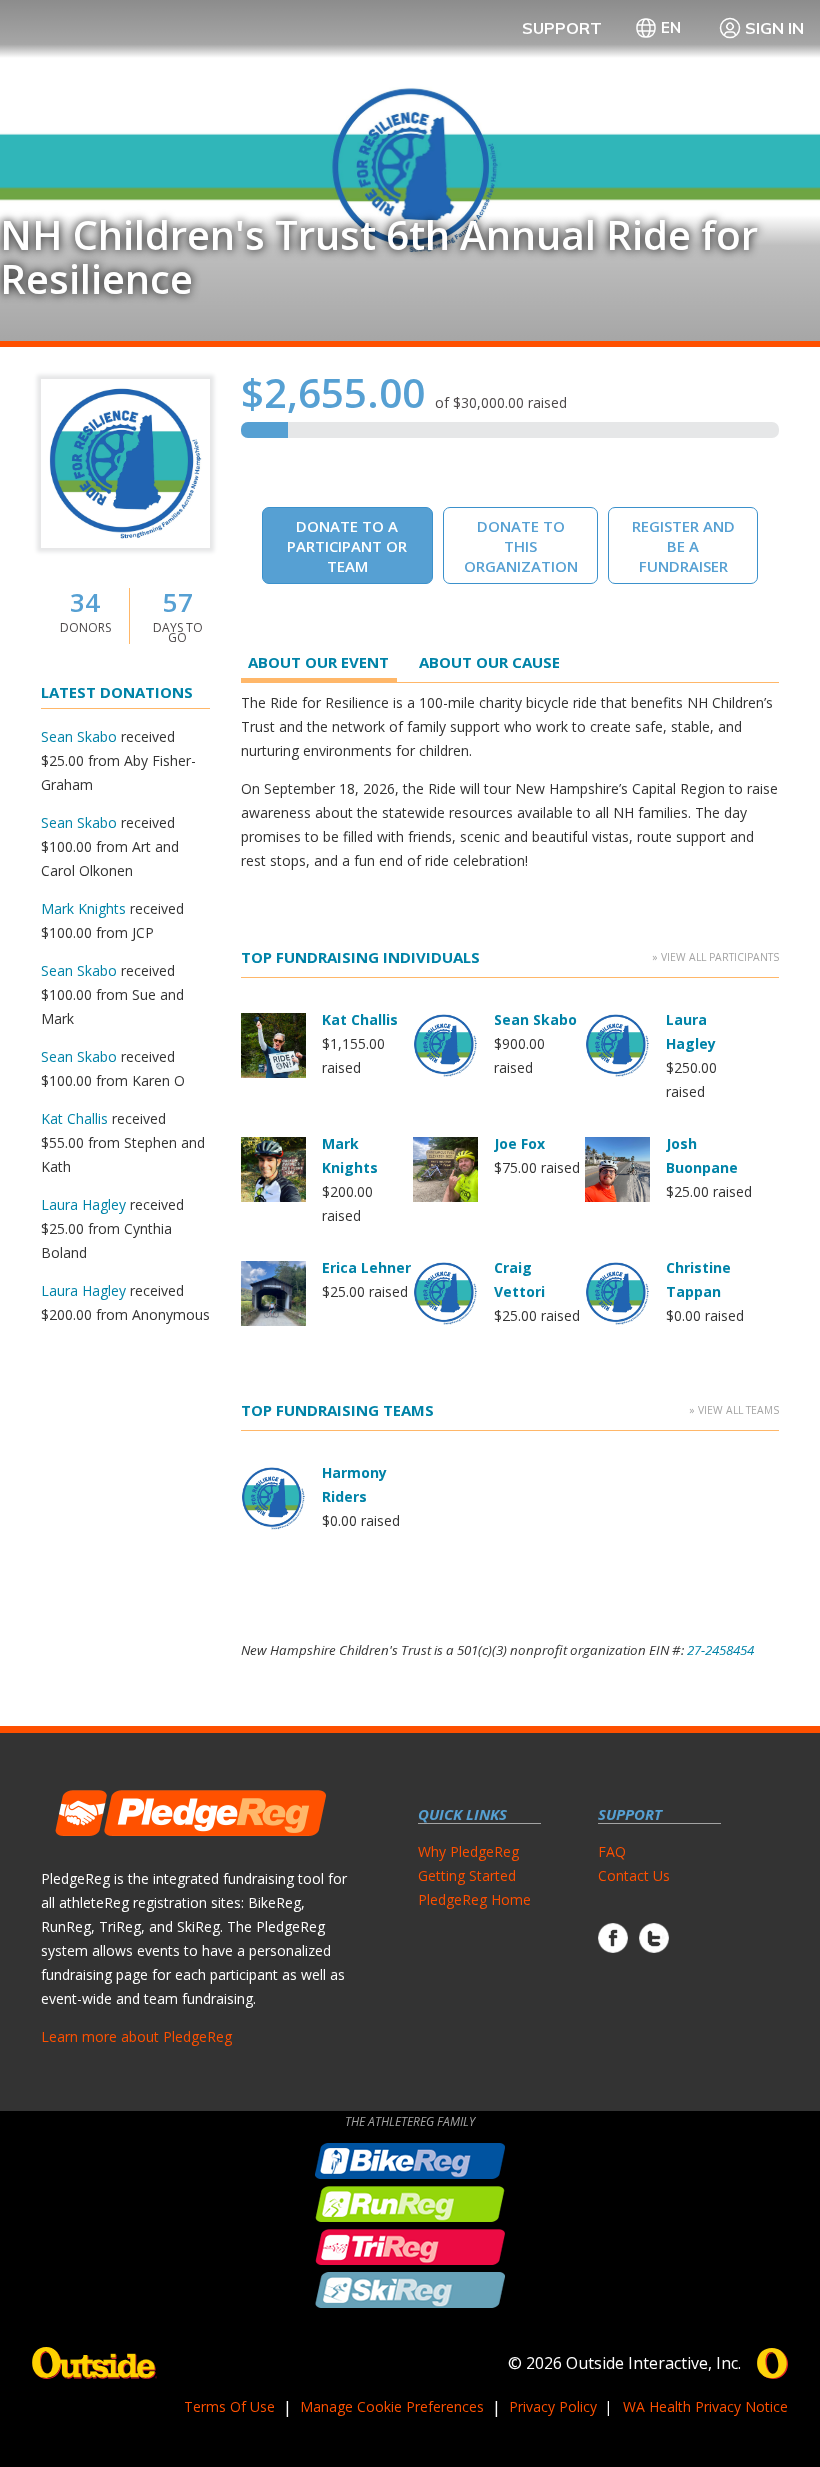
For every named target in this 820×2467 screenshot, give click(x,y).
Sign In (774, 28)
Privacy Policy (553, 2406)
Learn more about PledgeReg (136, 2036)
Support (562, 28)
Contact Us (634, 1875)
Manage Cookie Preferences (392, 2406)
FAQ (612, 1851)
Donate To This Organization (521, 546)
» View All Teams (734, 1410)
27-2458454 (720, 1650)
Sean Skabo (79, 736)
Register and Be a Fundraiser (683, 546)
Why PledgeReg (468, 1851)
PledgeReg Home (474, 1899)
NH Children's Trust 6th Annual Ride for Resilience (379, 257)
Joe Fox (519, 1143)
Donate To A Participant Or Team (347, 546)
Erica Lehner (366, 1267)
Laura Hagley (83, 1204)
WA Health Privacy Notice (705, 2406)
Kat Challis (74, 1118)
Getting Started (467, 1875)
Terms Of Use (229, 2406)
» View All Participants (715, 957)
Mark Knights (83, 908)
